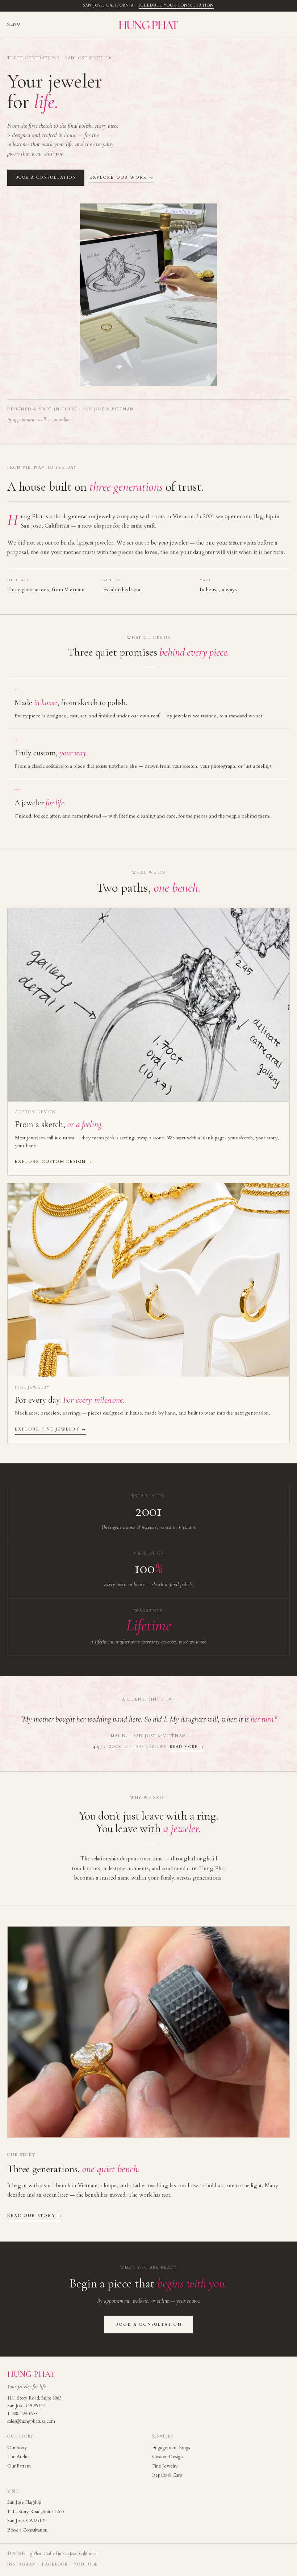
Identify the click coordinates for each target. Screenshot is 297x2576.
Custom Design (168, 2457)
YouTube (86, 2564)
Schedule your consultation (176, 5)
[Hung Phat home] (148, 25)
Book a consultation (46, 178)
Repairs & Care (167, 2475)
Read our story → (35, 2216)
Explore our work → (122, 177)
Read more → (187, 1747)
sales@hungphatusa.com (31, 2421)
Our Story (17, 2448)
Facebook (55, 2564)
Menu (13, 25)
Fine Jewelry (165, 2466)
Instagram (22, 2564)
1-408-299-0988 (22, 2414)
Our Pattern (19, 2466)
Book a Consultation (27, 2530)
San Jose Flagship (24, 2502)
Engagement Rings (171, 2448)
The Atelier (19, 2457)
